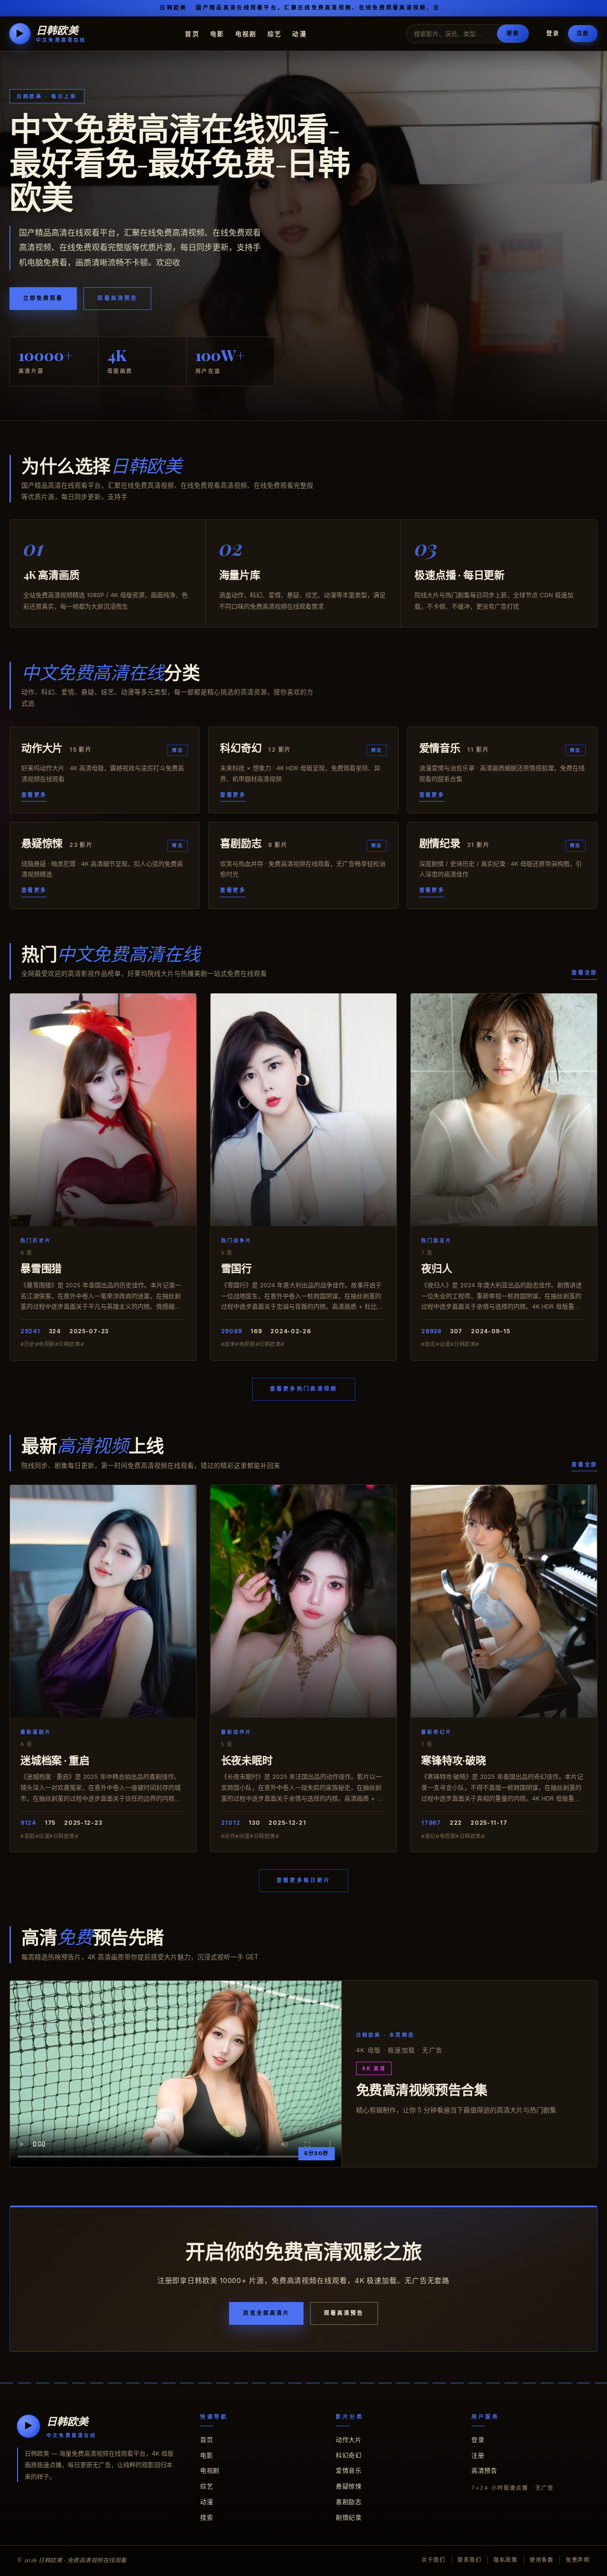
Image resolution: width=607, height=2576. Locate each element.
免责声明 (578, 2560)
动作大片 (349, 2439)
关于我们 (434, 2560)
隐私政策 (506, 2560)
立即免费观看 (43, 298)
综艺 (275, 33)
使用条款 (542, 2560)
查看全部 (584, 973)
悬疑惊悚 (349, 2486)
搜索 (513, 33)
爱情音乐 (349, 2470)
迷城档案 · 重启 (55, 1760)
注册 (583, 33)
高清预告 (484, 2470)
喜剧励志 (349, 2502)
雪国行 (236, 1268)
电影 (217, 33)
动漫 (299, 33)
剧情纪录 (349, 2517)
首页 (192, 33)
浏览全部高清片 (266, 2313)
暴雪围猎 (41, 1268)
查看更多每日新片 (303, 1880)
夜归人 (437, 1268)
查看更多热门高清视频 (304, 1389)
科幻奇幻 (349, 2455)
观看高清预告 (117, 298)
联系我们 (470, 2560)
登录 (553, 33)
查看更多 (34, 795)
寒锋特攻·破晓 (453, 1760)
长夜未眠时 (247, 1760)
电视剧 (246, 33)
